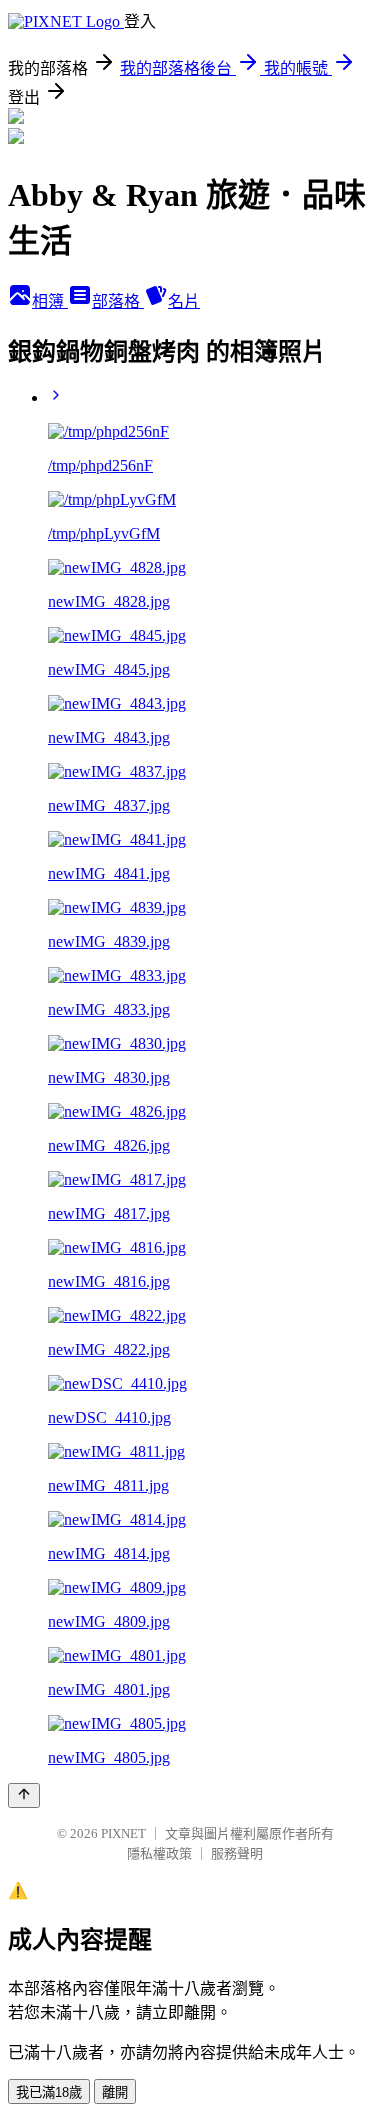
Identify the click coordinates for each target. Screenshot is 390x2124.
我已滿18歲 (49, 2092)
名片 (184, 301)
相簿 (50, 301)
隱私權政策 (159, 1853)
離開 (115, 2092)
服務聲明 (237, 1853)
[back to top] (24, 1795)
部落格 (118, 301)
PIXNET (123, 1833)
